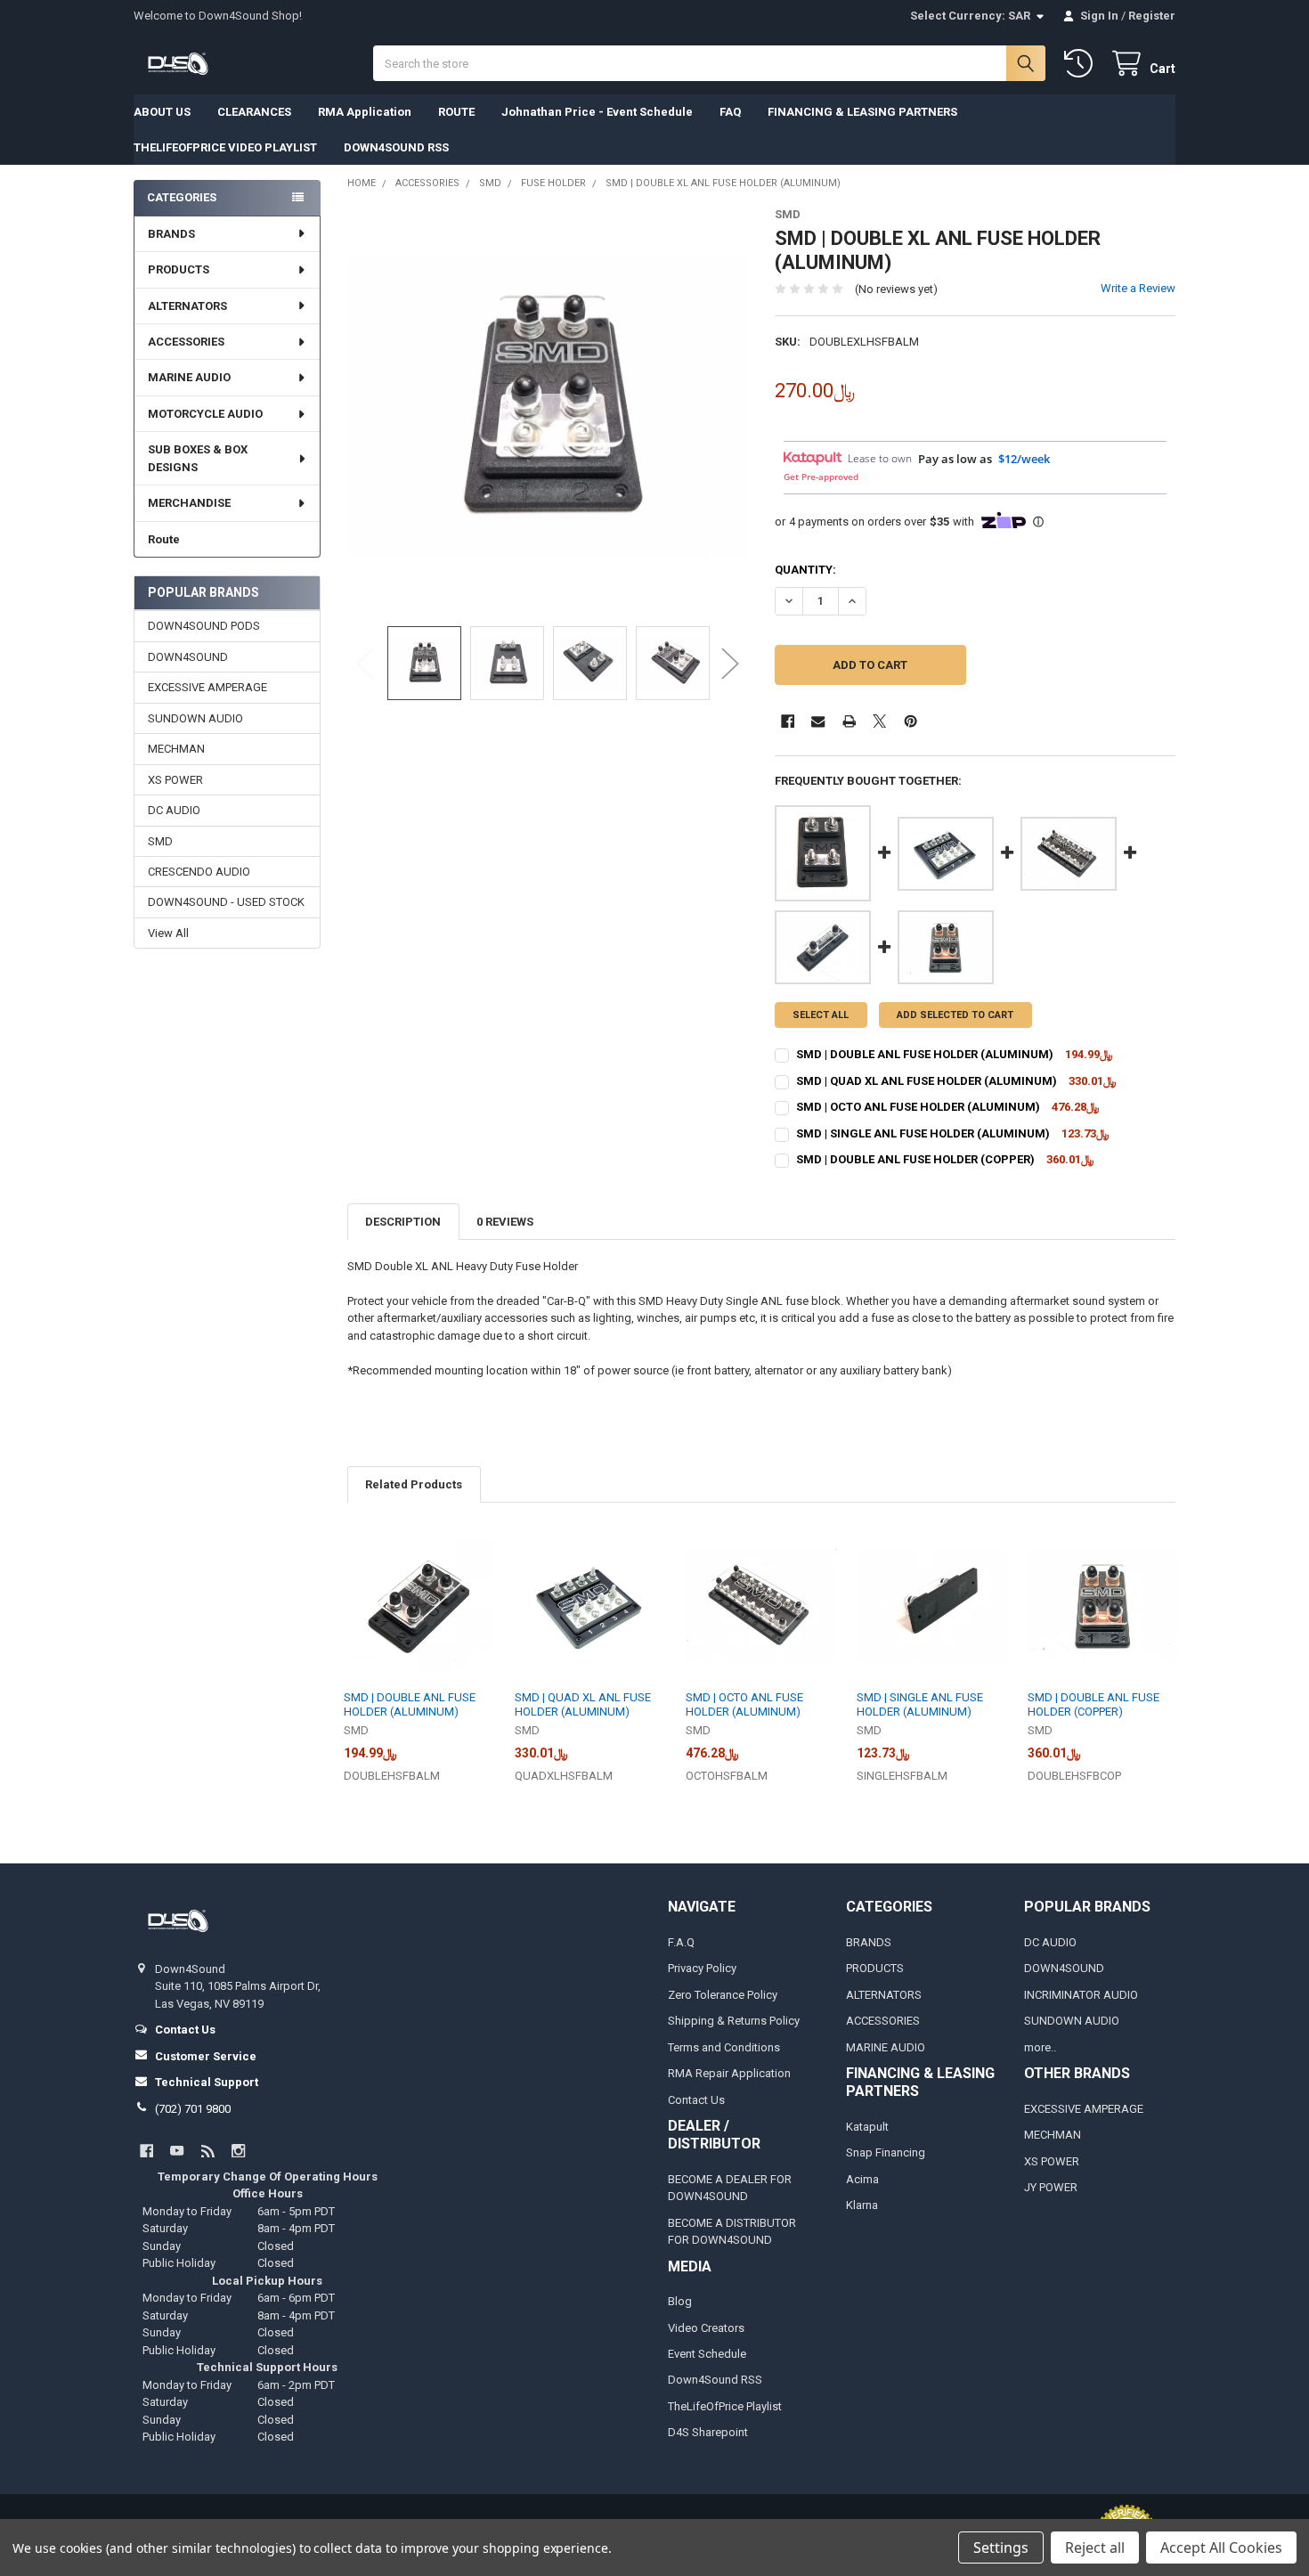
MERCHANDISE (189, 503)
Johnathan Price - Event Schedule (597, 112)
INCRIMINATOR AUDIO (1081, 1995)
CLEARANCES (254, 112)
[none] (548, 408)
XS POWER (175, 780)
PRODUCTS (179, 269)
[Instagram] (238, 2151)
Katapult (867, 2127)
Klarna (862, 2205)
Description (403, 1222)
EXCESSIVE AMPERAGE (207, 687)
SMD (160, 841)
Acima (862, 2179)
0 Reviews (505, 1222)
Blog (680, 2301)
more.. (1040, 2047)
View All (168, 933)
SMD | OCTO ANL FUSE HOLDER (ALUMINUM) (918, 1107)
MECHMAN (176, 749)
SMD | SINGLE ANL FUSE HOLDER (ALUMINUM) (923, 1133)
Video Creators (706, 2328)
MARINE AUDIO (189, 377)
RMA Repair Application (729, 2073)
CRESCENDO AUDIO (199, 872)
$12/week (1024, 459)
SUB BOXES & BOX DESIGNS (198, 458)
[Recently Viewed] (1082, 64)
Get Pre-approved (821, 477)
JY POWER (1051, 2187)
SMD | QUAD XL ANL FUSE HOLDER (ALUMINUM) (927, 1081)
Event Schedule (707, 2354)
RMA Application (365, 112)
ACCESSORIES (186, 342)
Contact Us (696, 2100)
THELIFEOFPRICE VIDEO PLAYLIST (225, 147)
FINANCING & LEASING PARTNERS (862, 112)
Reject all (1095, 2547)
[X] (879, 721)
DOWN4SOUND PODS (204, 626)
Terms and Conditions (724, 2047)
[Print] (849, 721)
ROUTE (456, 112)
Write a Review (1138, 288)
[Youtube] (177, 2151)
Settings (1001, 2547)
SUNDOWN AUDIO (195, 718)
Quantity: (805, 570)
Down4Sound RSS (715, 2380)
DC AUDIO (174, 810)
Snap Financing (886, 2152)
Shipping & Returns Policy (734, 2021)
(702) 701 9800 (193, 2109)
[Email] (818, 721)
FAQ (730, 112)
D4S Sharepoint (708, 2432)
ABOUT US (162, 112)
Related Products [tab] (414, 1484)
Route (164, 539)
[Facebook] (788, 721)
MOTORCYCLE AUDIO (205, 414)
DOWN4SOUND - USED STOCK (226, 902)
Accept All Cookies (1221, 2547)
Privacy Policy (702, 1968)
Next (730, 663)
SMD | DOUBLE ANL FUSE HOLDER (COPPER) (915, 1159)
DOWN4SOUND (188, 657)
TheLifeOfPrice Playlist (725, 2406)
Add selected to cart (955, 1015)
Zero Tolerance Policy (723, 1995)
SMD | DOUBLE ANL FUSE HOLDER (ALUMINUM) (925, 1054)
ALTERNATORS (187, 306)
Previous (365, 663)
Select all (821, 1015)
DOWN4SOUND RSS (396, 147)
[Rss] (208, 2151)
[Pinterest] (911, 721)
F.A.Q (681, 1942)
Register (1152, 16)
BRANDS (171, 234)
